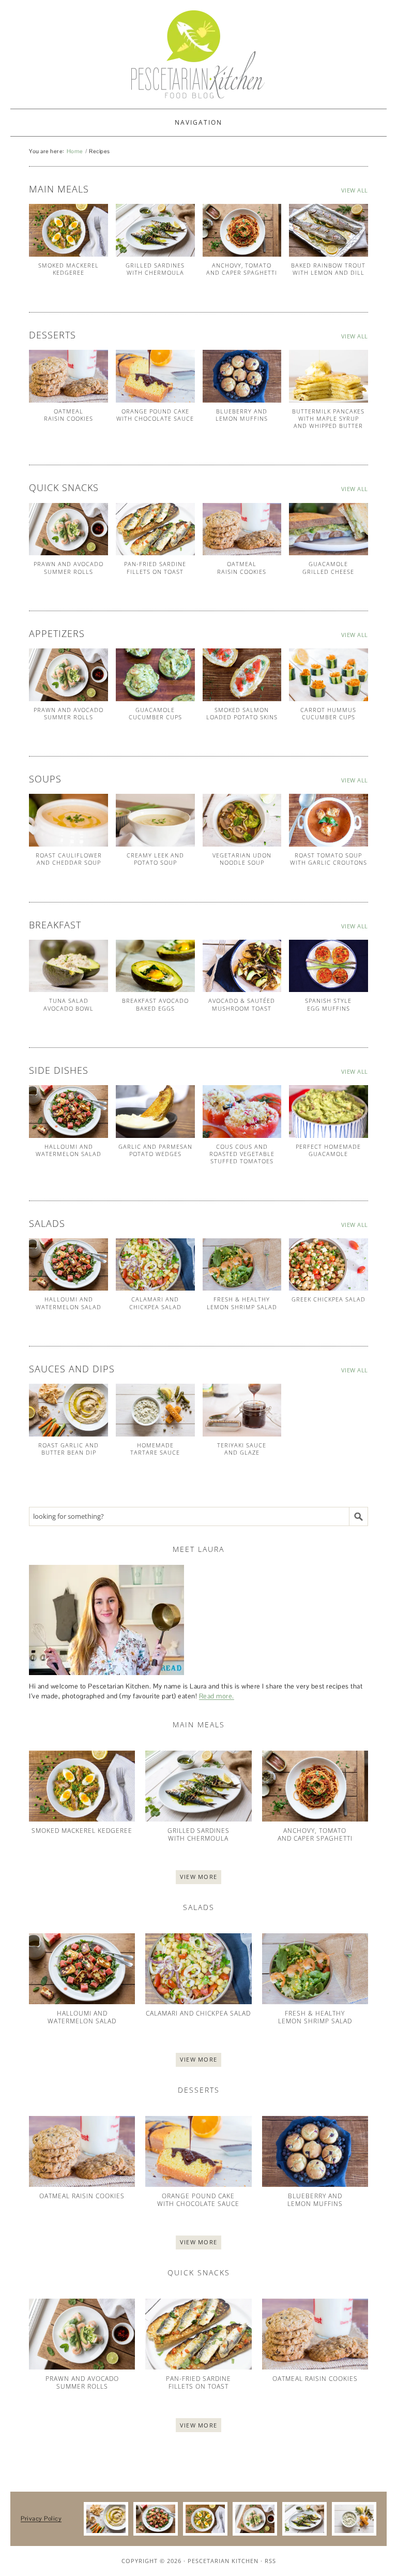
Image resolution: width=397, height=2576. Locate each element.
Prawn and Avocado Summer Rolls (68, 567)
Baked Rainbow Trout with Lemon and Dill (328, 269)
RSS (270, 2561)
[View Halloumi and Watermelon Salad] (68, 1112)
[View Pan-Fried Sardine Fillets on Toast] (155, 529)
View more (199, 1877)
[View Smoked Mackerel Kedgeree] (68, 230)
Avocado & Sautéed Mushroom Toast (242, 1004)
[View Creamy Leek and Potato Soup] (155, 820)
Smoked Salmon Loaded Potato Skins (242, 713)
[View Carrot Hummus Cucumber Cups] (329, 675)
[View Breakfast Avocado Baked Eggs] (155, 966)
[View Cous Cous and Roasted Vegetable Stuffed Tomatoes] (242, 1112)
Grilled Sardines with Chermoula (155, 269)
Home (75, 151)
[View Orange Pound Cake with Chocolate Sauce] (155, 376)
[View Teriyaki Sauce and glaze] (242, 1410)
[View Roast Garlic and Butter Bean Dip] (68, 1410)
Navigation (198, 122)
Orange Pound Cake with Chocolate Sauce (155, 415)
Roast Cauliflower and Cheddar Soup (69, 859)
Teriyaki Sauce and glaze (242, 1449)
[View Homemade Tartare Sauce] (155, 1410)
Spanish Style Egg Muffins (328, 1004)
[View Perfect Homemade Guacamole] (329, 1112)
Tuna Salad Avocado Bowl (68, 1004)
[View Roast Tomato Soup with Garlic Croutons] (329, 820)
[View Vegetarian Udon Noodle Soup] (242, 820)
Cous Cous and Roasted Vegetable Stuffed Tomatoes (242, 1154)
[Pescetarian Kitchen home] (198, 54)
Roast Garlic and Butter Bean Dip (68, 1449)
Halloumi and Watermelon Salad (68, 1150)
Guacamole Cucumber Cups (155, 713)
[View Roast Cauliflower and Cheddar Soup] (68, 820)
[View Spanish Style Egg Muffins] (329, 966)
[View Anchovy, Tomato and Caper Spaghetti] (242, 230)
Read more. (217, 1696)
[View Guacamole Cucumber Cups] (155, 675)
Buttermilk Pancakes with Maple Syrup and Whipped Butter (328, 419)
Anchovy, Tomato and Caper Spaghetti (242, 269)
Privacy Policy (41, 2519)
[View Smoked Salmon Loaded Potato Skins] (242, 675)
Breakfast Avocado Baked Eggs (155, 1004)
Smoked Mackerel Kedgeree (68, 269)
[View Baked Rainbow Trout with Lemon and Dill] (329, 230)
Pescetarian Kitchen (223, 2561)
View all (355, 190)
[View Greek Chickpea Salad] (329, 1265)
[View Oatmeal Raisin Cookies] (68, 376)
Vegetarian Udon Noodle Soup (242, 859)
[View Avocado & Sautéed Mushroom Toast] (242, 966)
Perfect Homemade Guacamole (328, 1150)
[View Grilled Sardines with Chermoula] (155, 230)
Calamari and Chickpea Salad (155, 1303)
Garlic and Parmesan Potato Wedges (155, 1150)
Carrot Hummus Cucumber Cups (328, 713)
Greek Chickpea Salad (329, 1299)
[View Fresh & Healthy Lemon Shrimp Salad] (242, 1265)
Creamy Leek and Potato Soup (155, 859)
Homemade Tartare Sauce (155, 1449)
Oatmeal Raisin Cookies (68, 415)
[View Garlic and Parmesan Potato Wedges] (155, 1112)
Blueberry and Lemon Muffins (242, 415)
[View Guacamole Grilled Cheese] (329, 529)
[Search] (359, 1516)
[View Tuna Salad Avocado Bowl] (68, 966)
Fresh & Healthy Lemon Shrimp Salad (242, 1303)
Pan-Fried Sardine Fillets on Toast (155, 567)
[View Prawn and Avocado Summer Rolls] (68, 529)
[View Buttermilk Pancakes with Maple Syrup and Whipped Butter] (329, 376)
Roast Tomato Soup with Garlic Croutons (329, 859)
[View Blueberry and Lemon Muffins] (242, 376)
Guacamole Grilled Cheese (328, 567)
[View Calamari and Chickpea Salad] (155, 1265)
